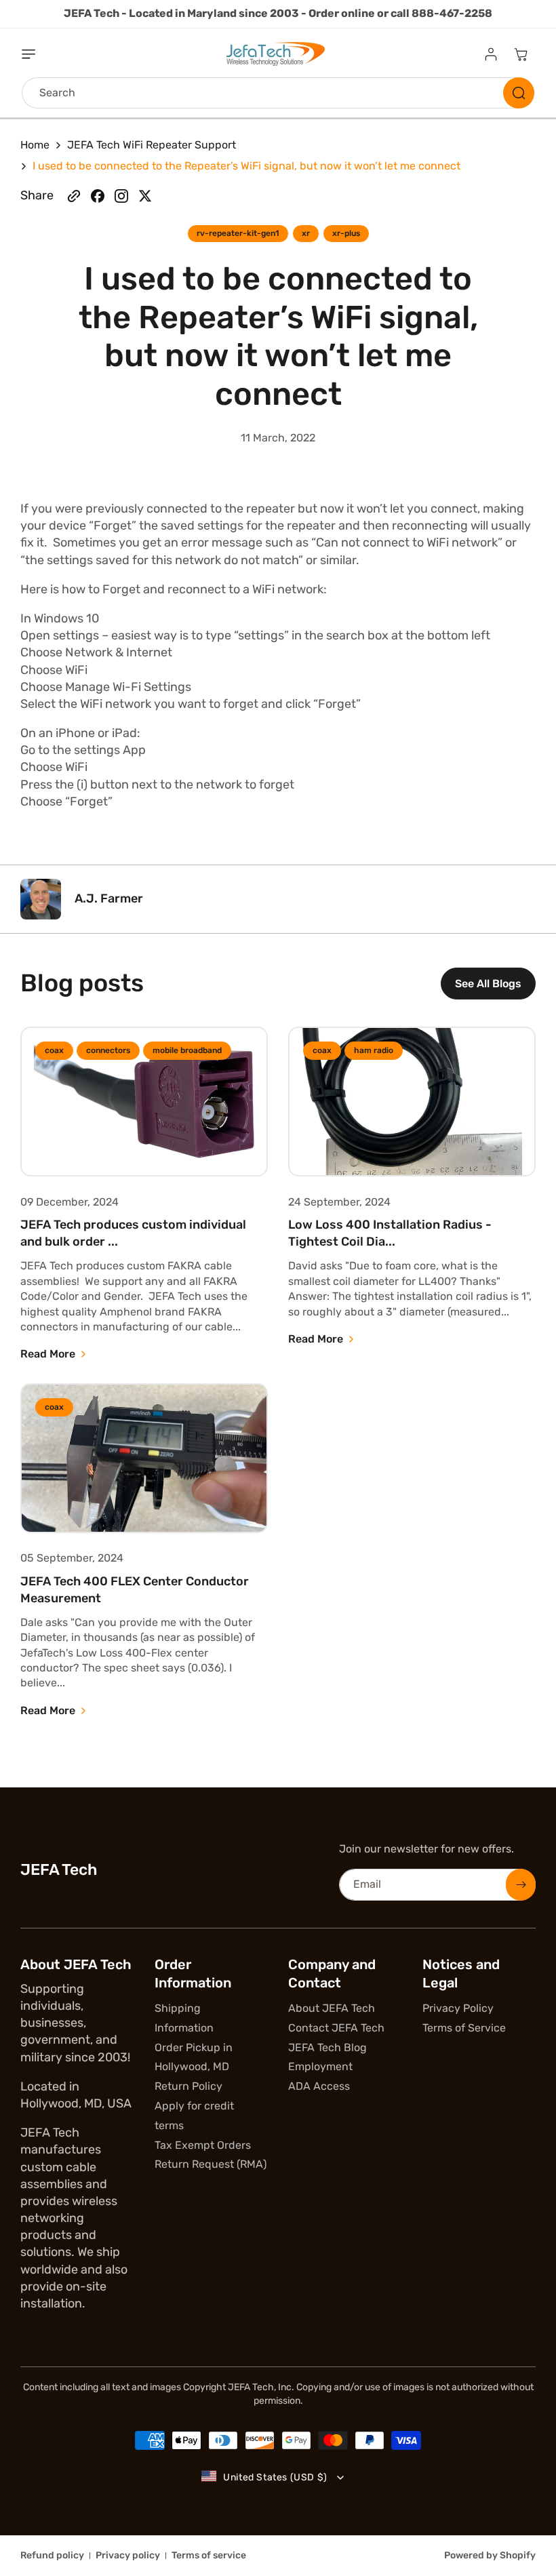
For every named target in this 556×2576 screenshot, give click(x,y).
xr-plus (346, 233)
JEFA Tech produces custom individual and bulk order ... (133, 1233)
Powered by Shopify (490, 2555)
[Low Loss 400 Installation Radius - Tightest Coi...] (412, 1102)
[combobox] (278, 93)
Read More (48, 1354)
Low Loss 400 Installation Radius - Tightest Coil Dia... (390, 1233)
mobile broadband (187, 1050)
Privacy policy (128, 2555)
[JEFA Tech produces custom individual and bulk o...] (144, 1102)
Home (35, 145)
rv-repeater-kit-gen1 (238, 233)
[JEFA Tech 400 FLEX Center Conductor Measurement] (144, 1458)
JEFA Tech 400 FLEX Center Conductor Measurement (135, 1590)
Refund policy (52, 2555)
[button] (37, 54)
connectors (108, 1050)
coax (54, 1050)
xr (306, 233)
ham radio (374, 1050)
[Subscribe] (521, 1885)
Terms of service (209, 2555)
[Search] (519, 93)
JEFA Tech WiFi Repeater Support (152, 145)
